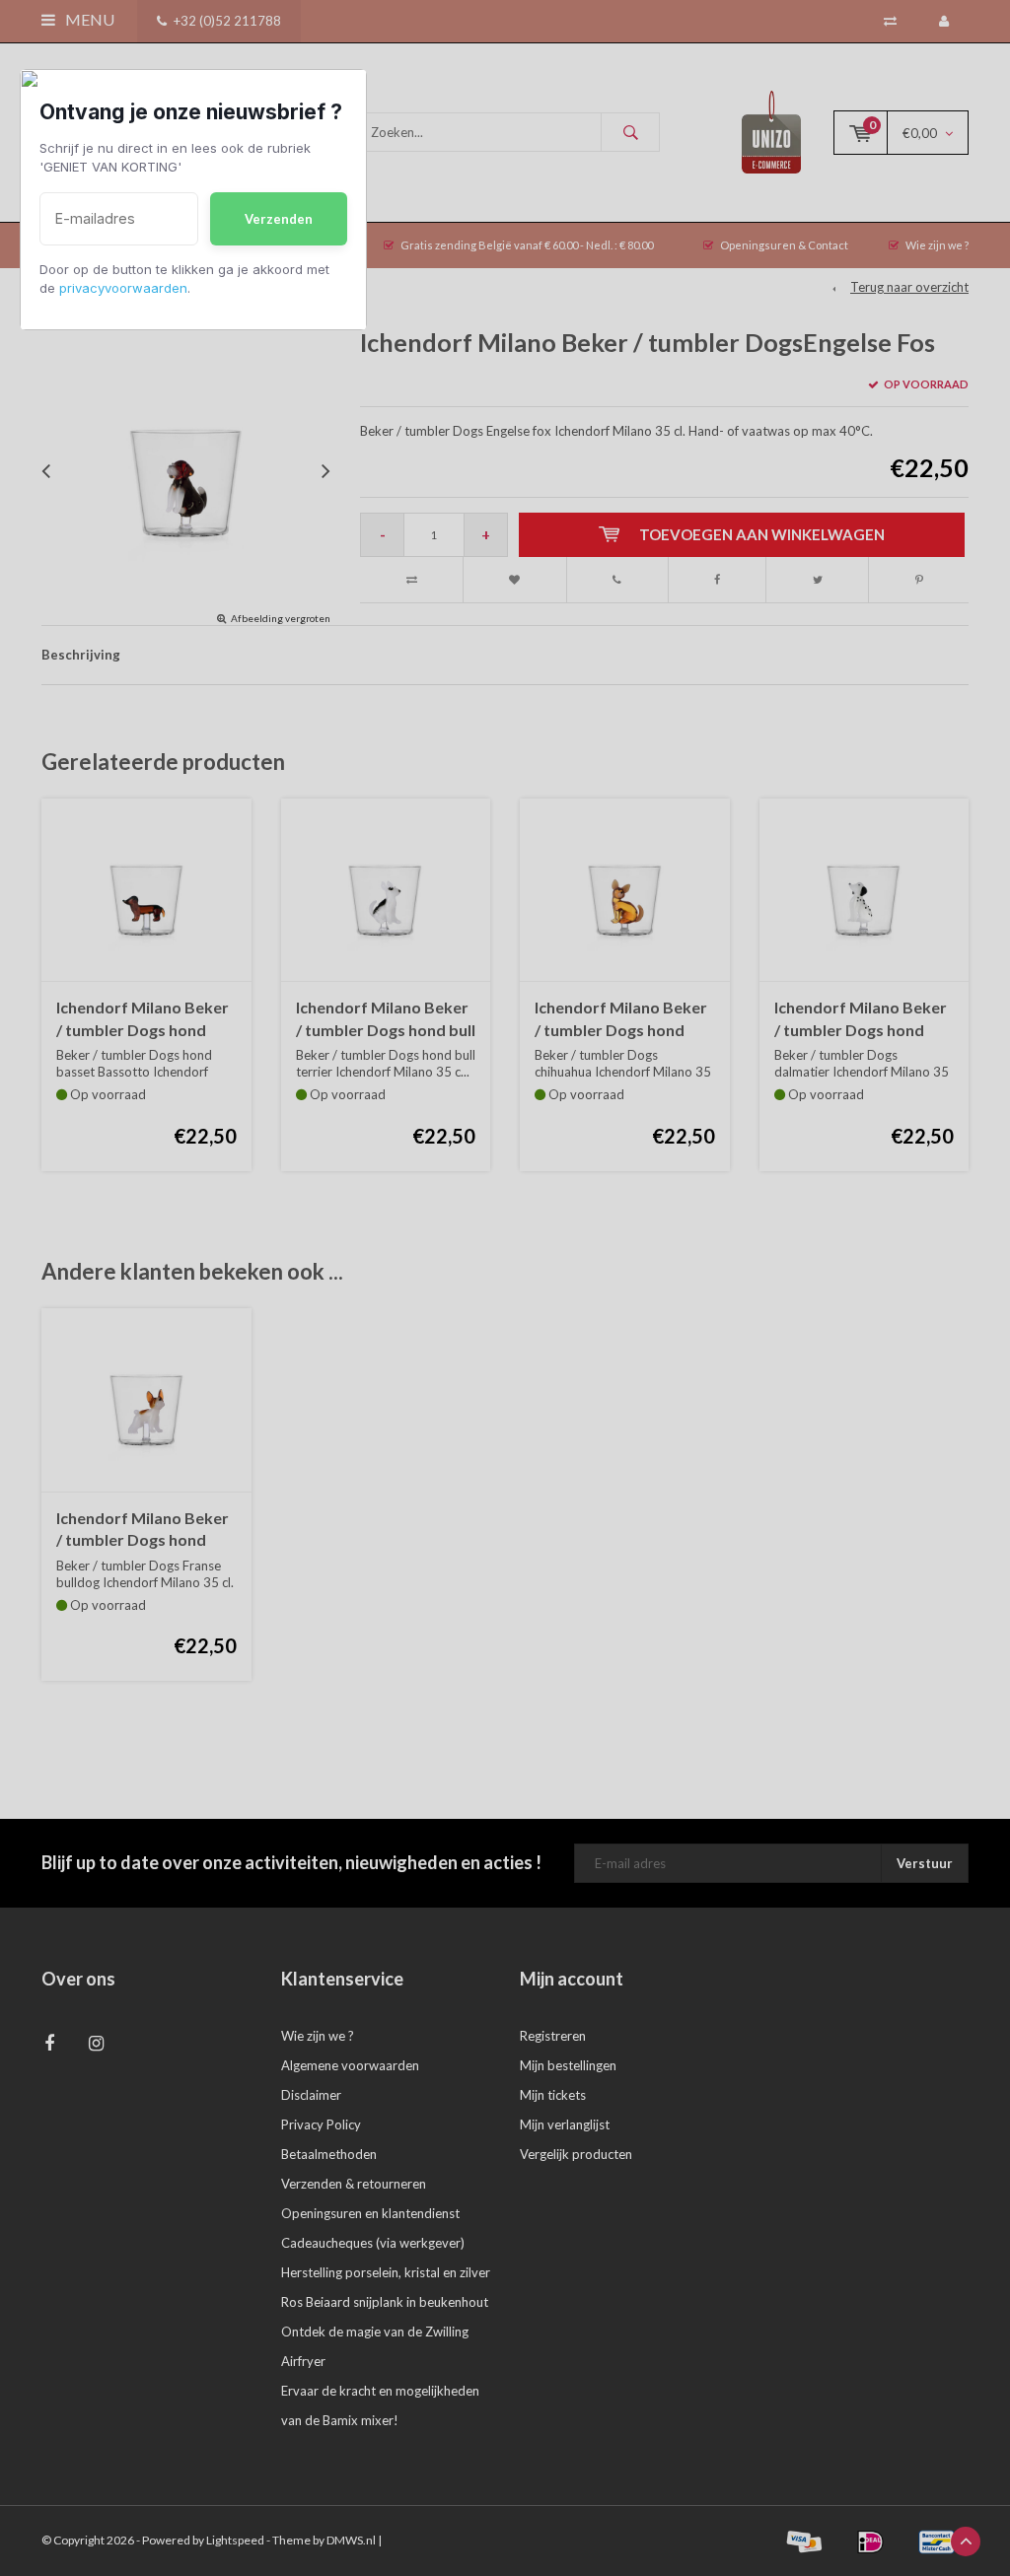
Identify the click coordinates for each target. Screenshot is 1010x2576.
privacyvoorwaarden (123, 288)
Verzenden (279, 219)
